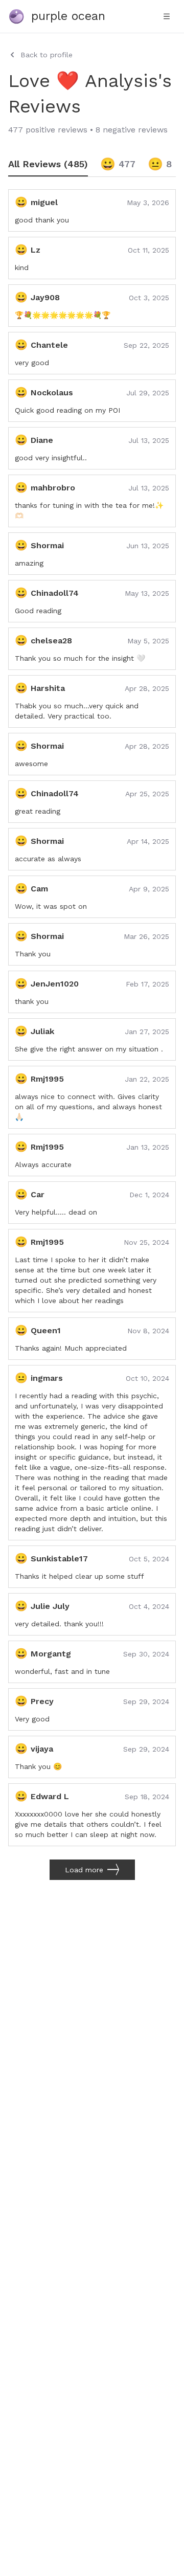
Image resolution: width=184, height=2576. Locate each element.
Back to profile (47, 55)
